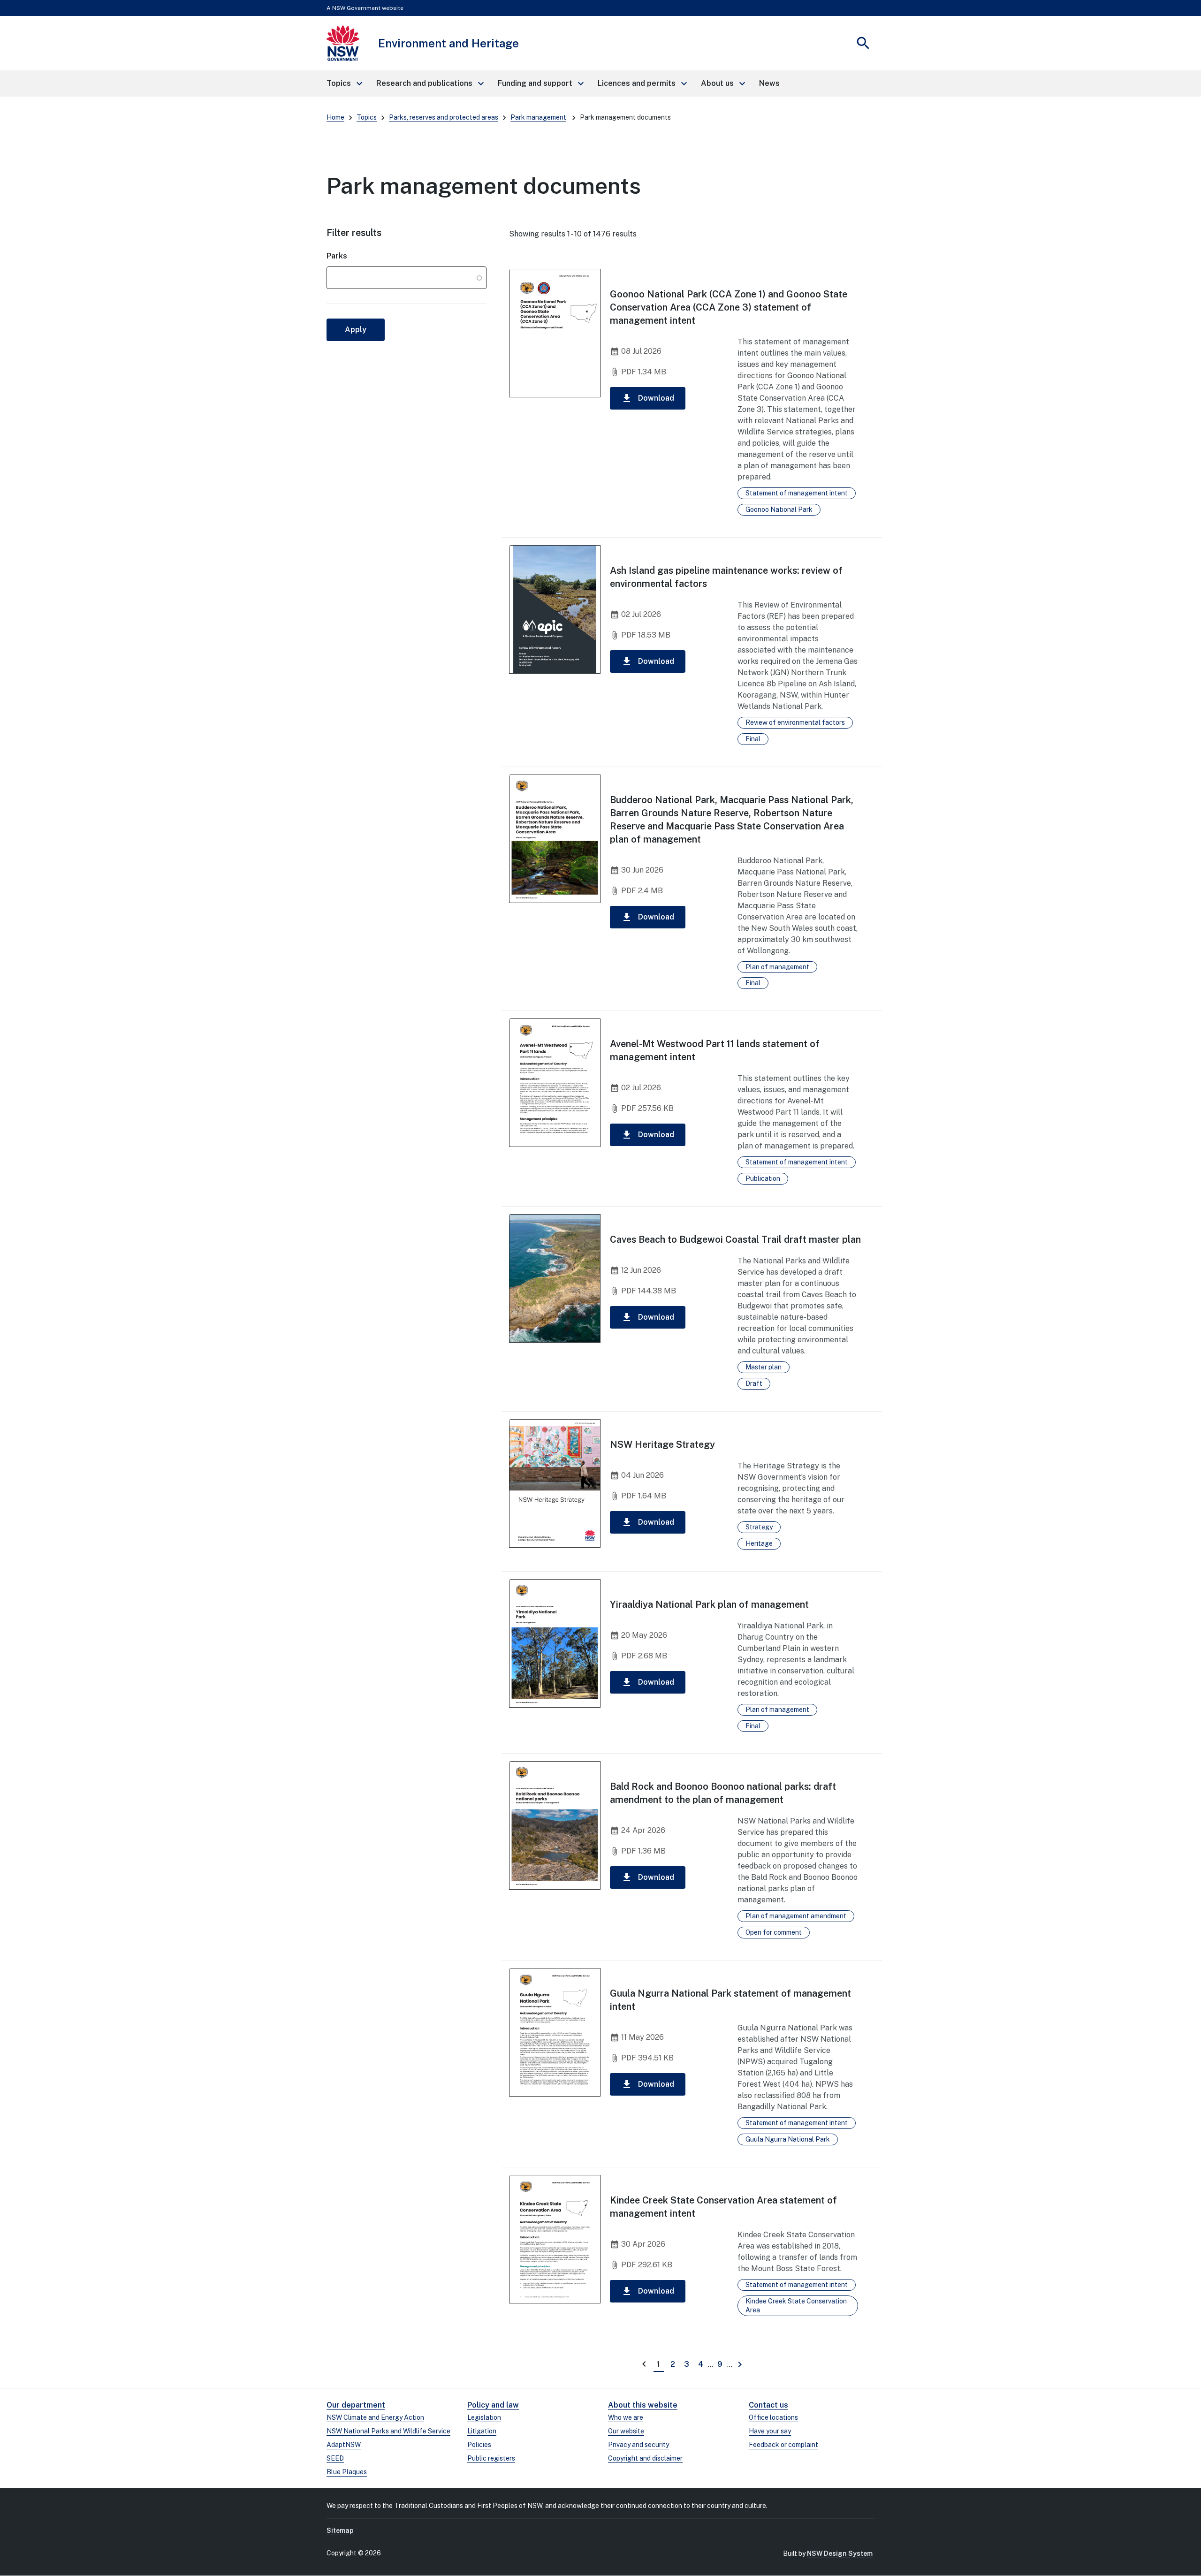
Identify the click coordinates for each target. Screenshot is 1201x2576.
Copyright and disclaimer (645, 2458)
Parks (337, 256)
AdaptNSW (344, 2445)
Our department (356, 2405)
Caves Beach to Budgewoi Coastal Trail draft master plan (735, 1239)
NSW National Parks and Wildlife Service (388, 2431)
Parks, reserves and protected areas (444, 117)
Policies (479, 2445)
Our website (626, 2431)
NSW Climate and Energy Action (375, 2417)
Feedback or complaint (783, 2445)
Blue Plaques (347, 2472)
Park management (538, 117)
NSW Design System (840, 2553)
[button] (344, 84)
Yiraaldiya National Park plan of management (709, 1604)
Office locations (773, 2417)
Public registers (491, 2458)
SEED (335, 2458)
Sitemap (340, 2530)
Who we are (626, 2417)
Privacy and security (639, 2445)
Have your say (770, 2431)
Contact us (768, 2405)
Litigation (482, 2431)
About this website (643, 2405)
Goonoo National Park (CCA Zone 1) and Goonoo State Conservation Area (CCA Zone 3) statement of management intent (729, 307)
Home (335, 117)
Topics (367, 117)
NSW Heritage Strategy (662, 1444)
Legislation (484, 2417)
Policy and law (493, 2405)
